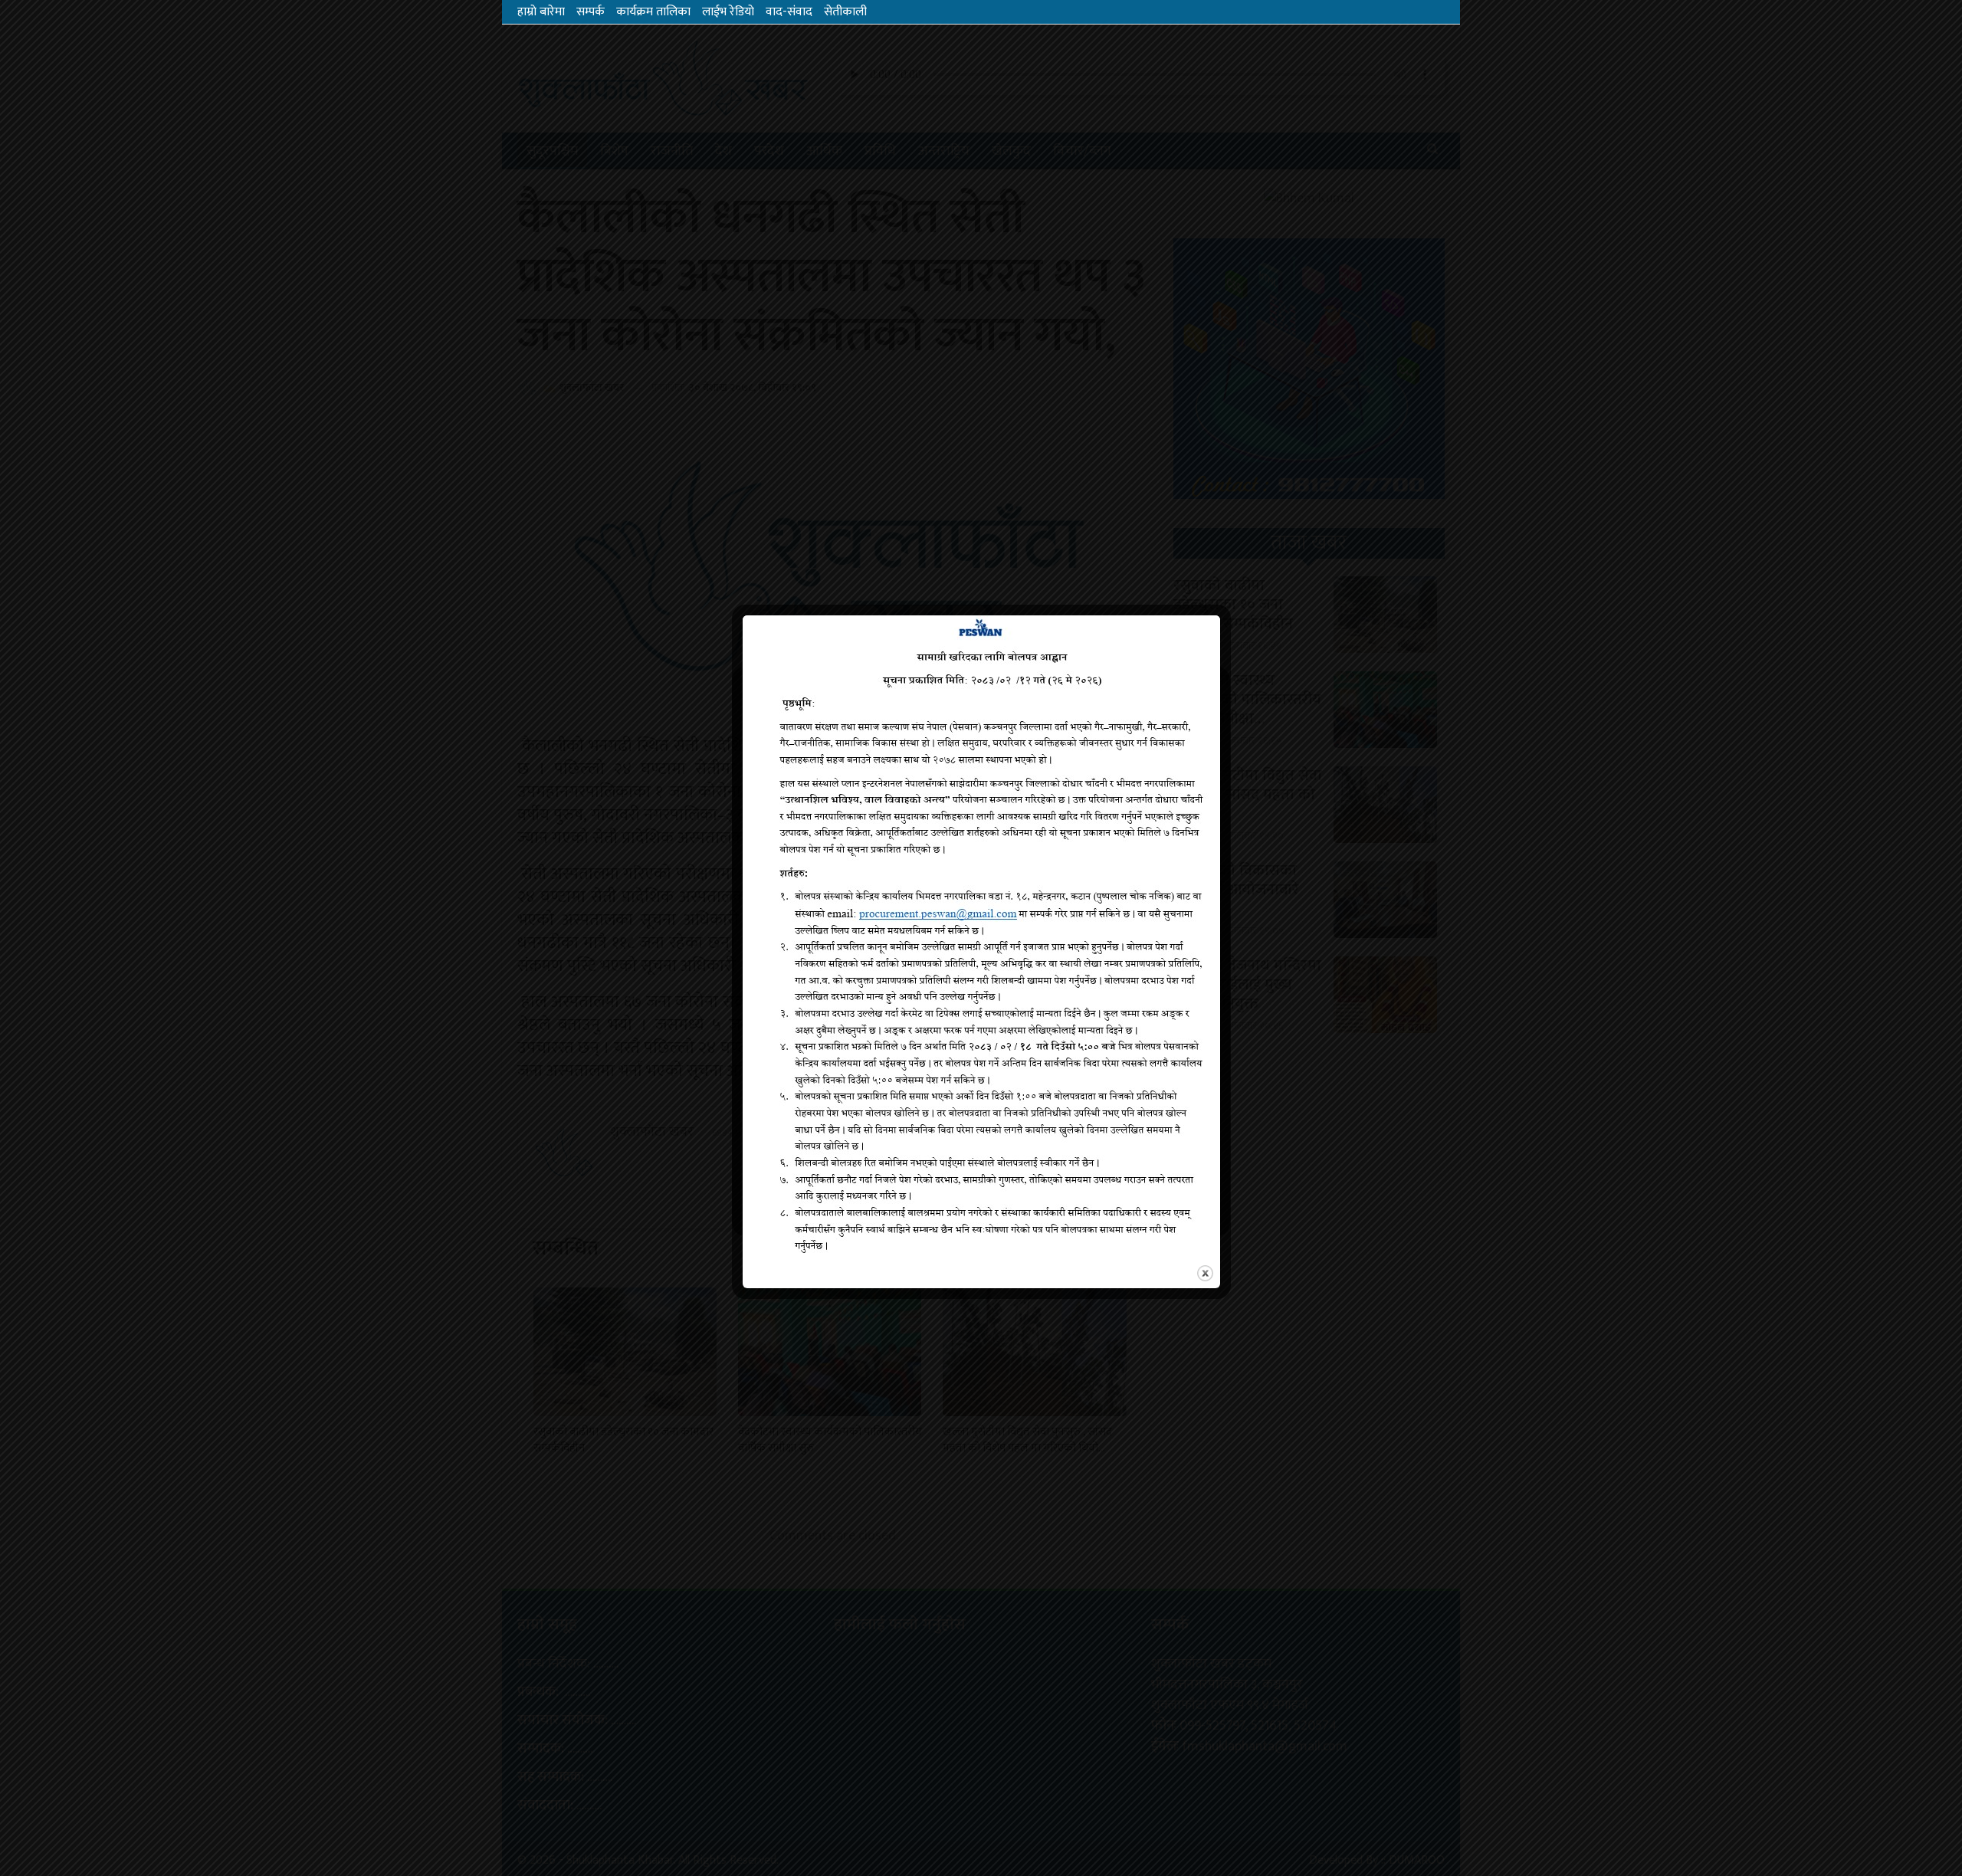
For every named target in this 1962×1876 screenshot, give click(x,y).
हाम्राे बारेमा (541, 12)
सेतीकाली (845, 12)
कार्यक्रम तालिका (653, 12)
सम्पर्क (591, 12)
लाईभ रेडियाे (728, 12)
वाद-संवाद (789, 12)
